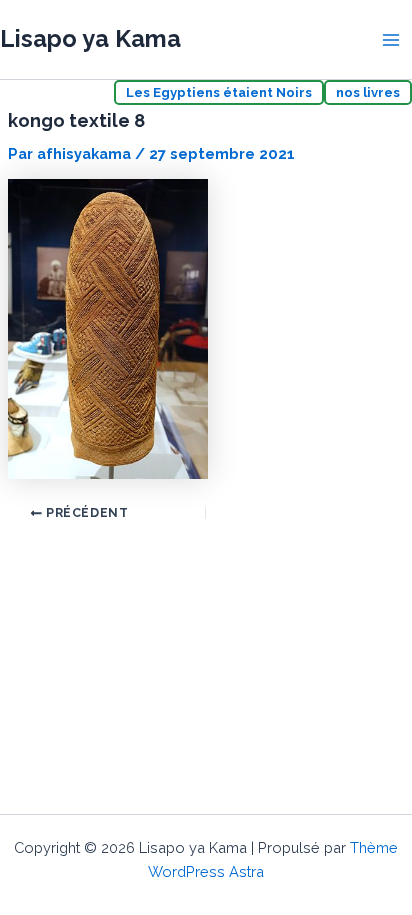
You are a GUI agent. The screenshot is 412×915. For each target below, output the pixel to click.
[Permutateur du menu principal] (391, 40)
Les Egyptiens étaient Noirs (219, 92)
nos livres (368, 92)
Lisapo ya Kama (90, 39)
